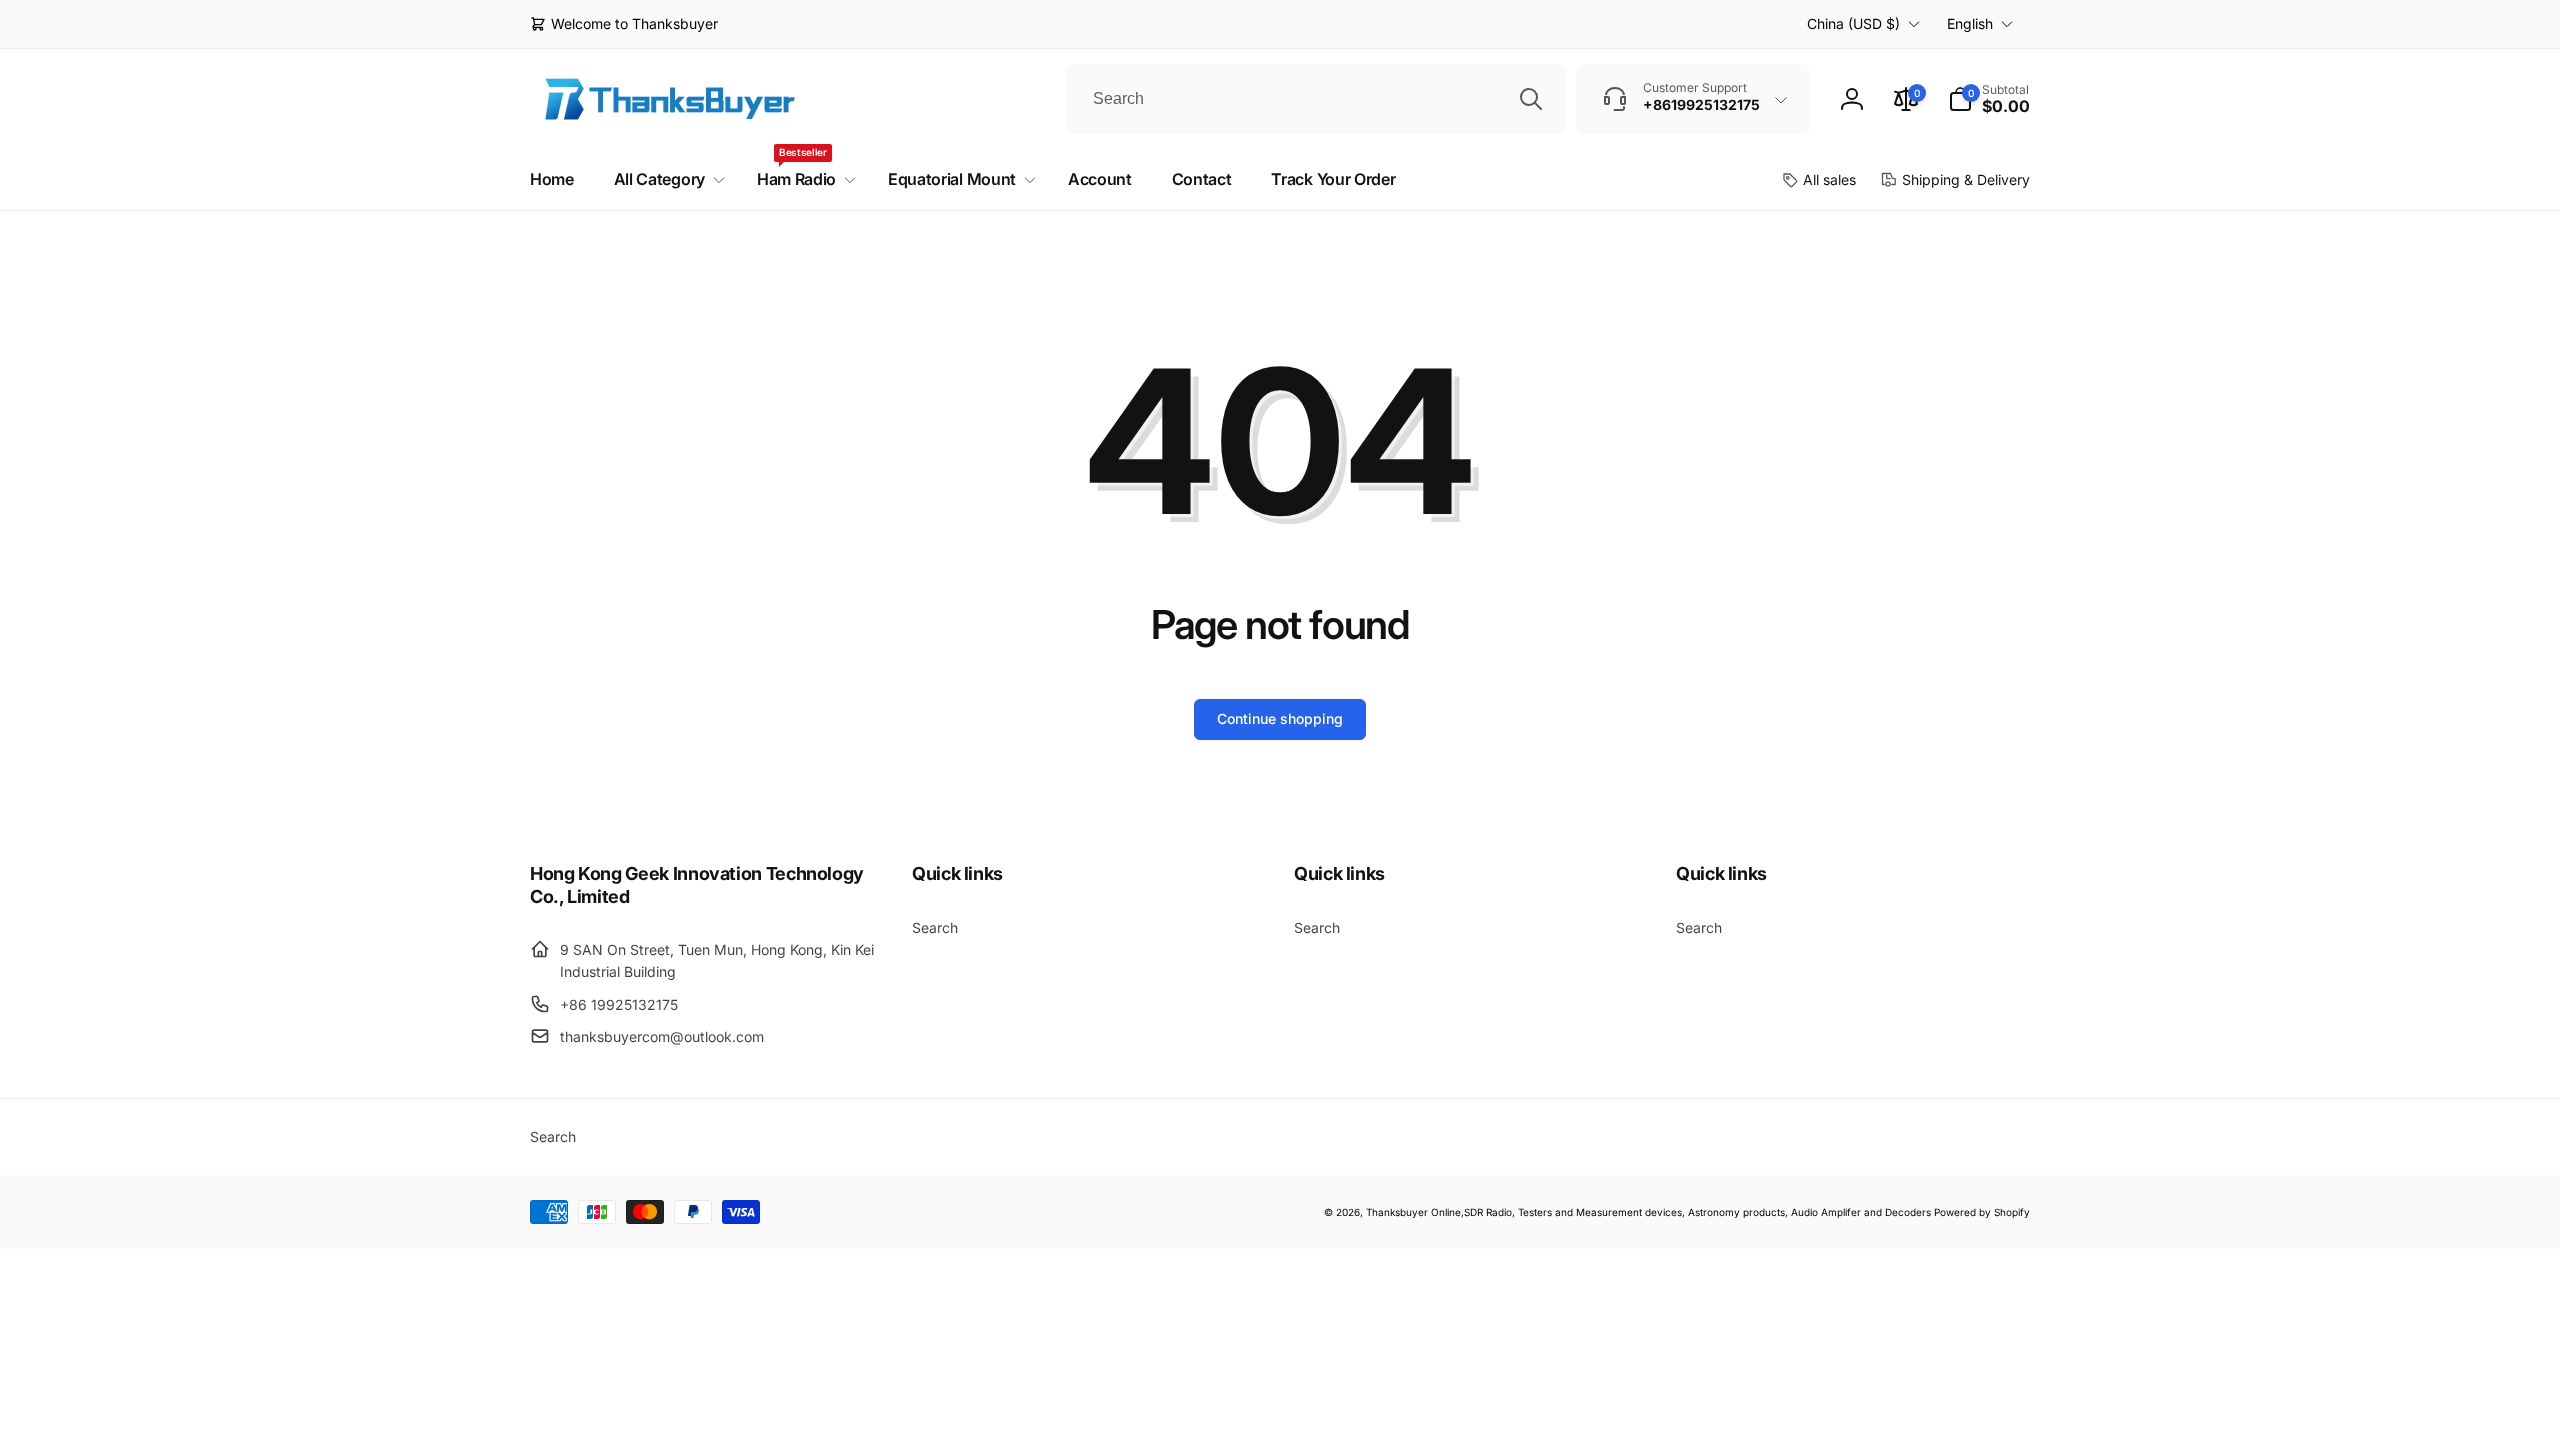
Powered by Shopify (1982, 1212)
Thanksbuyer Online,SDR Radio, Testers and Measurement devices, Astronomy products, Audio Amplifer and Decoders (1648, 1212)
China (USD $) (1853, 23)
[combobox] (1316, 99)
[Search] (1531, 99)
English (1970, 23)
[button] (1989, 99)
